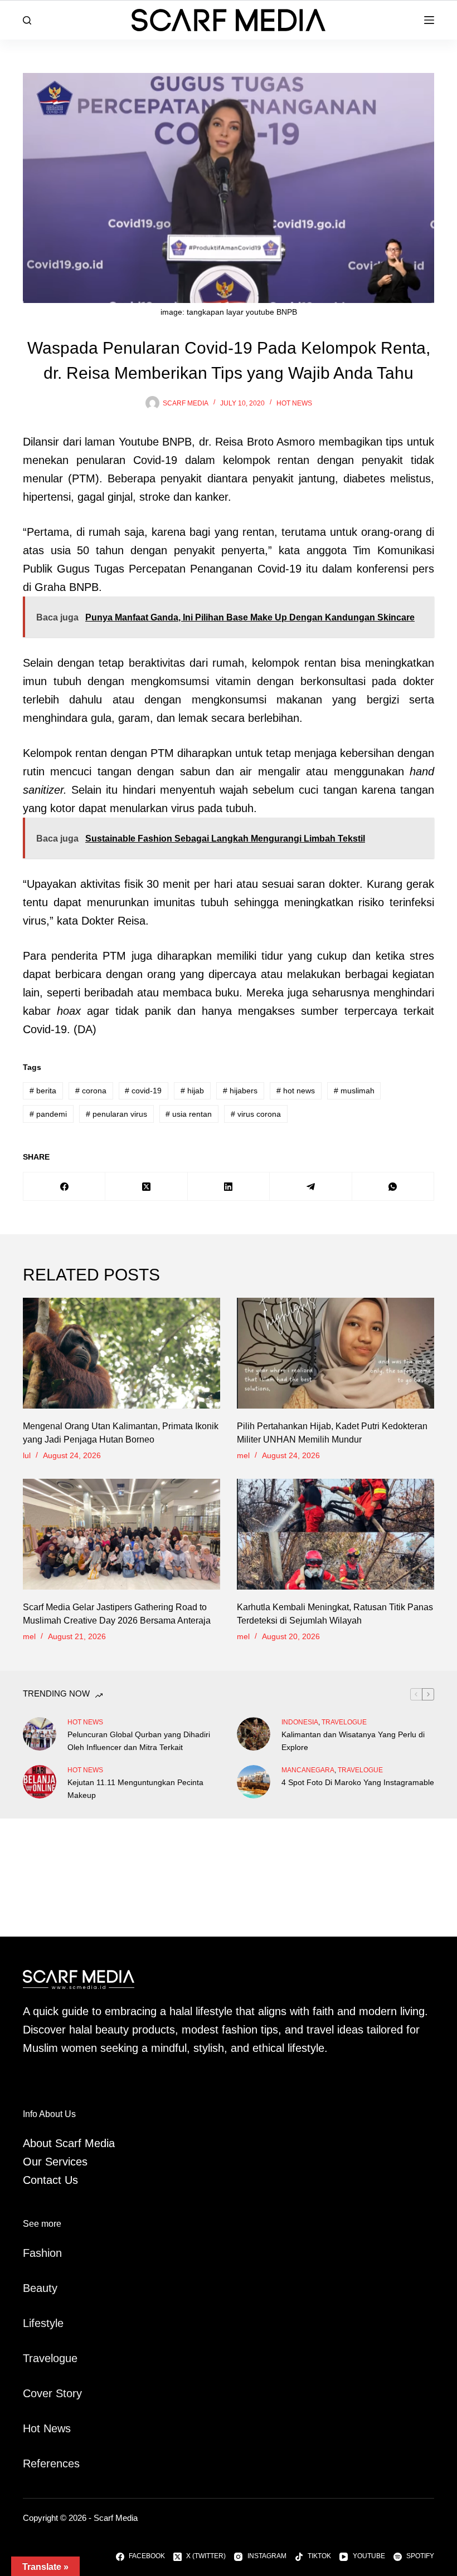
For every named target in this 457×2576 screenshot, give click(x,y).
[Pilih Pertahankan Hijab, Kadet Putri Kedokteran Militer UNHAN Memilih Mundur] (336, 1353)
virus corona (256, 1114)
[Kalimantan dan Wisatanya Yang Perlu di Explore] (254, 1734)
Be (30, 2288)
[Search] (27, 20)
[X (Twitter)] (146, 1187)
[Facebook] (64, 1187)
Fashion (42, 2253)
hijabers (240, 1091)
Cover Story (52, 2393)
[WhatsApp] (393, 1187)
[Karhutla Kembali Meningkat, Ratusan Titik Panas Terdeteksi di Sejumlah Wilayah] (336, 1534)
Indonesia (300, 1722)
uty (50, 2288)
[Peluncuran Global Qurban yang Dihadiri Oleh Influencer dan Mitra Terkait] (40, 1734)
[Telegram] (311, 1187)
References (51, 2463)
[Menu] (429, 20)
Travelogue (50, 2358)
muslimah (354, 1091)
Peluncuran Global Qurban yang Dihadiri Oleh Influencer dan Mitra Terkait (139, 1741)
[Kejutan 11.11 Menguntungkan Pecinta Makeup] (40, 1782)
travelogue (344, 1722)
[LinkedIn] (229, 1187)
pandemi (48, 1114)
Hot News (294, 403)
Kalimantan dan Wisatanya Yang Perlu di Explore (353, 1741)
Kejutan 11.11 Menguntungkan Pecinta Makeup (135, 1789)
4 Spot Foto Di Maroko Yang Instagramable (358, 1782)
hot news (296, 1091)
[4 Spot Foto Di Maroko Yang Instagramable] (254, 1782)
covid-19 (143, 1091)
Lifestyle (43, 2323)
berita (43, 1091)
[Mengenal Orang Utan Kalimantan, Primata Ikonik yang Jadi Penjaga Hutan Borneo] (121, 1353)
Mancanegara (308, 1770)
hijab (192, 1091)
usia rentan (189, 1114)
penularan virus (116, 1114)
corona (91, 1091)
